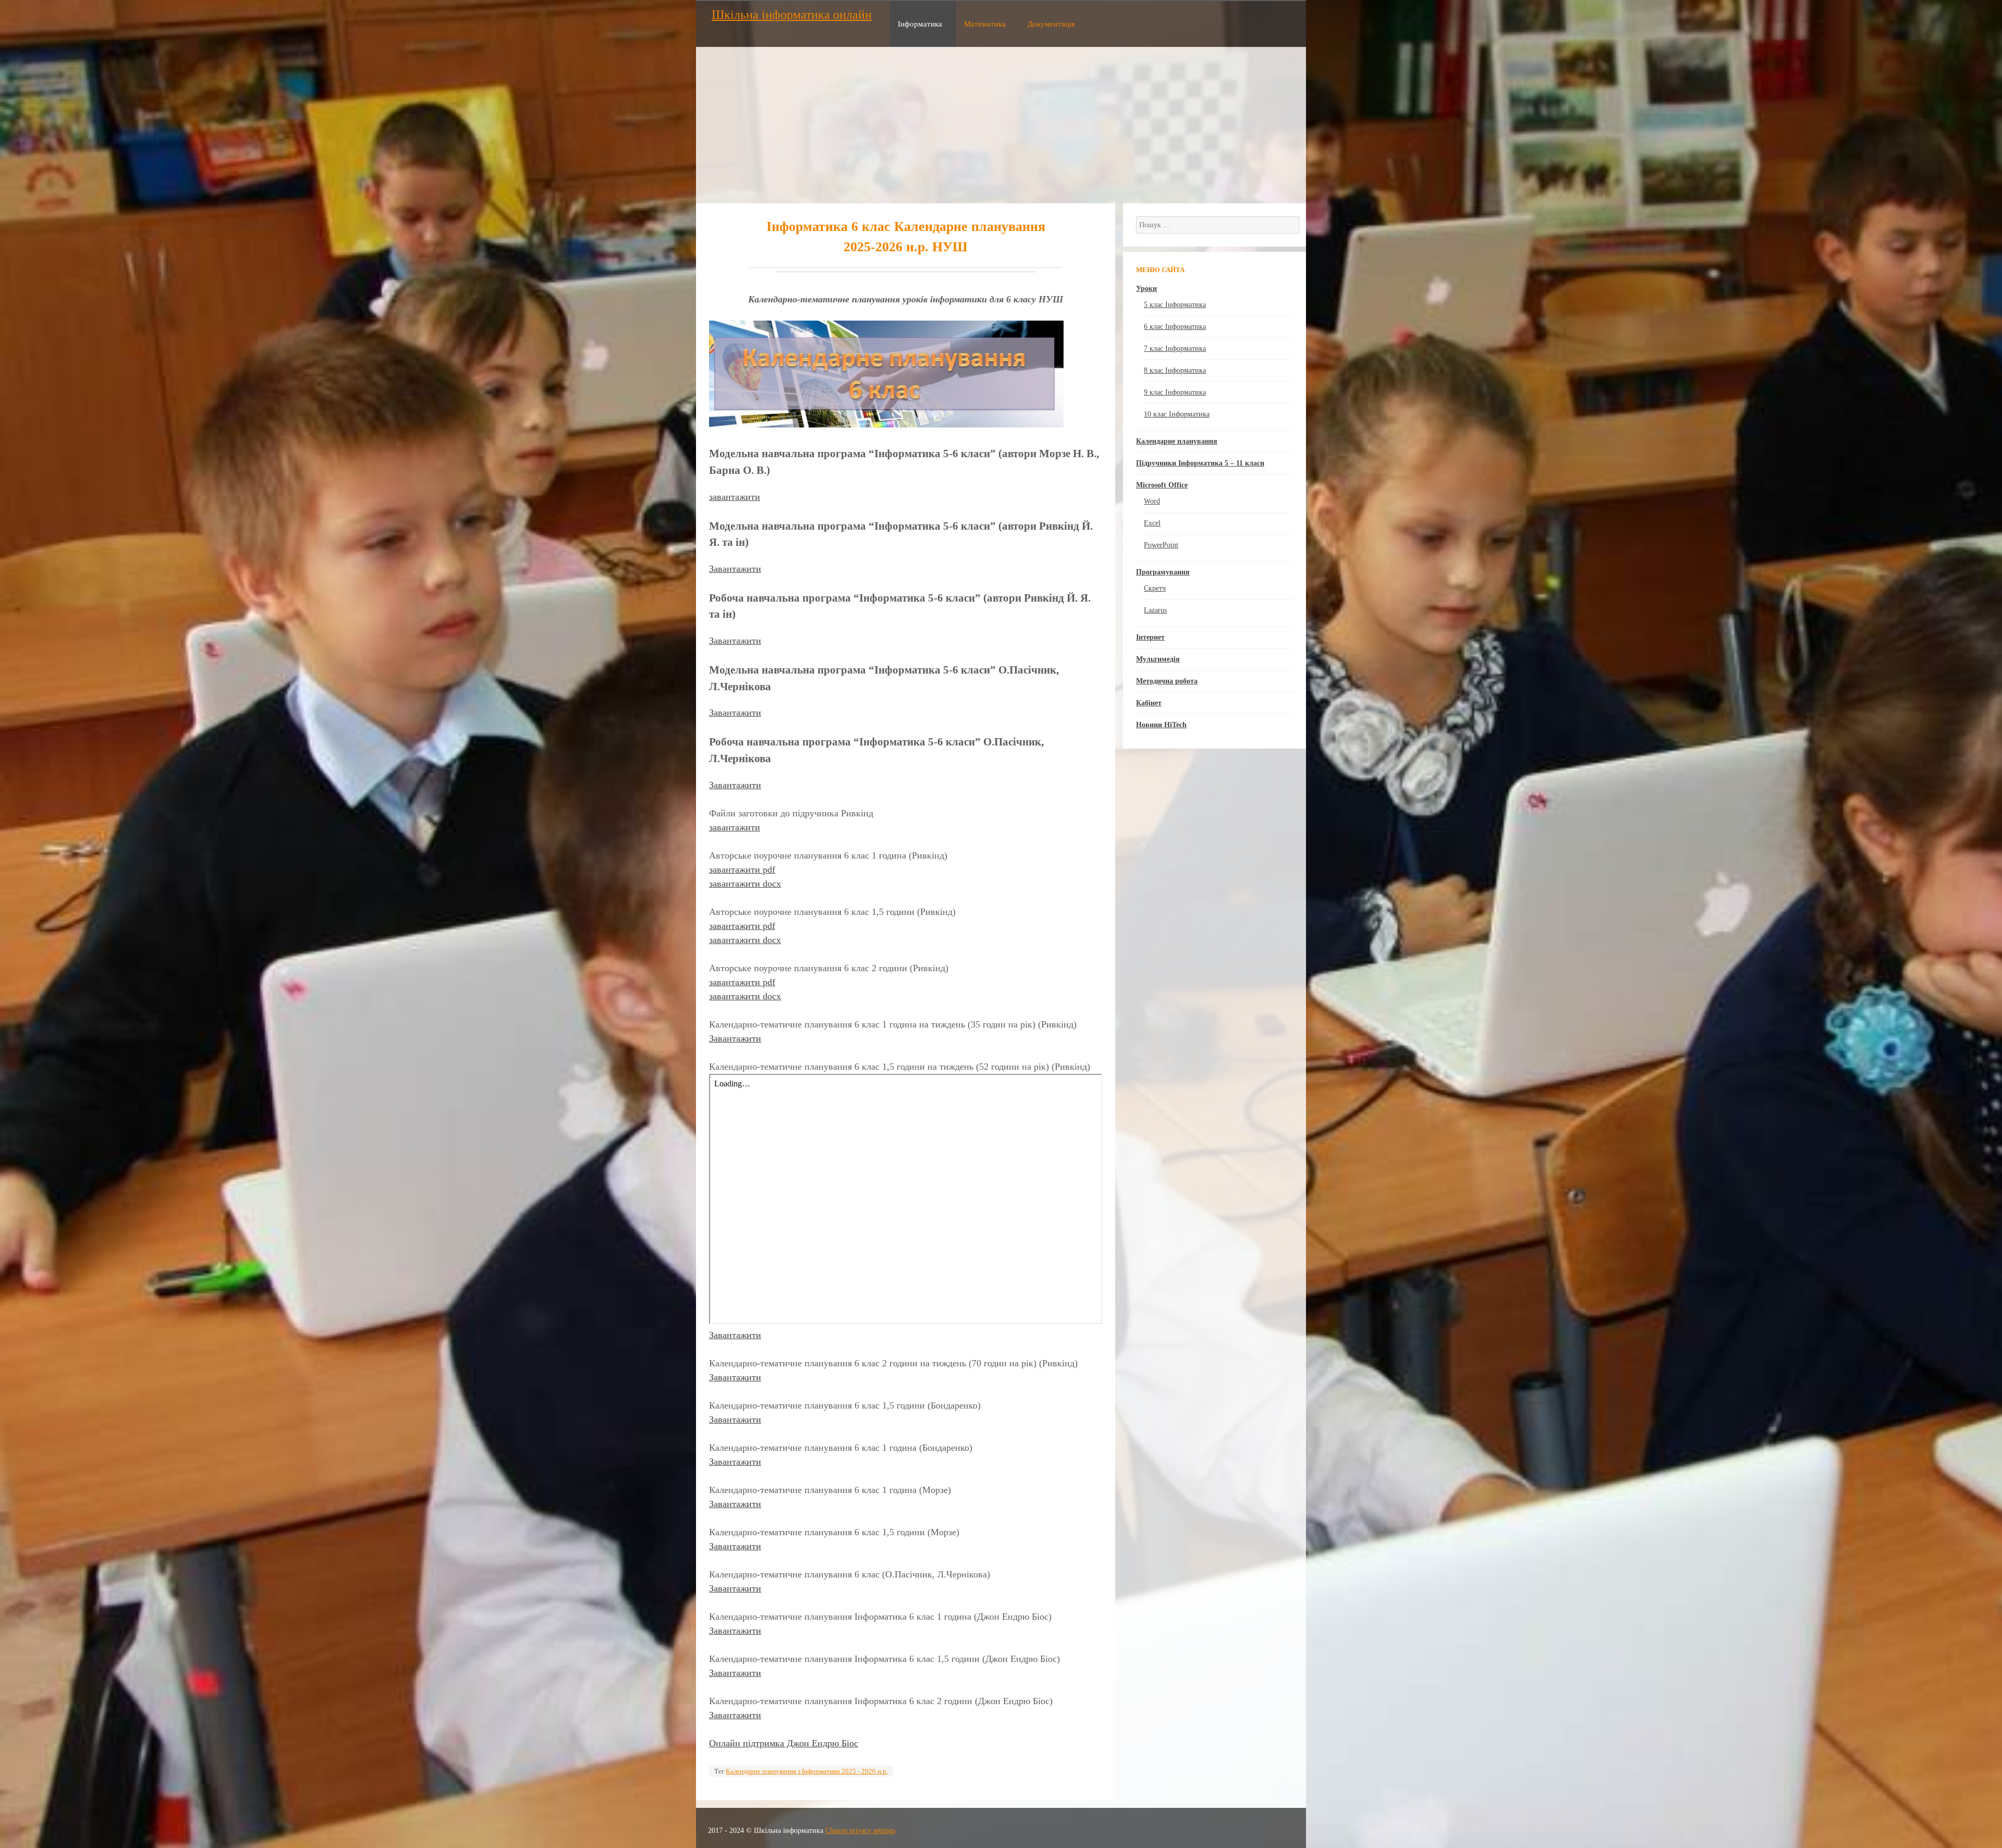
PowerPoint (1161, 545)
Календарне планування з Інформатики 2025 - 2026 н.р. (807, 1771)
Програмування (1163, 572)
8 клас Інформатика (1175, 370)
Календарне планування (1177, 441)
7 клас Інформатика (1175, 348)
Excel (1152, 523)
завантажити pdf (742, 870)
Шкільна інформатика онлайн (792, 15)
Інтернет (1150, 637)
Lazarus (1155, 610)
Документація (1051, 24)
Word (1152, 501)
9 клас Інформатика (1175, 392)
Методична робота (1167, 681)
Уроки (1146, 289)
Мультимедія (1158, 659)
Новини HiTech (1161, 725)
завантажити (735, 497)
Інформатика (920, 24)
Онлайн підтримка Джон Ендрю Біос (784, 1743)
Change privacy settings (860, 1831)
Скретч (1155, 588)
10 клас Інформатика (1177, 414)
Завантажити (735, 569)
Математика (985, 24)
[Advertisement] (1001, 125)
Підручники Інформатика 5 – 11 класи (1200, 463)
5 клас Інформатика (1175, 305)
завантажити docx (745, 884)
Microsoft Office (1162, 485)
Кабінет (1149, 703)
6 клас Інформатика (1175, 327)
